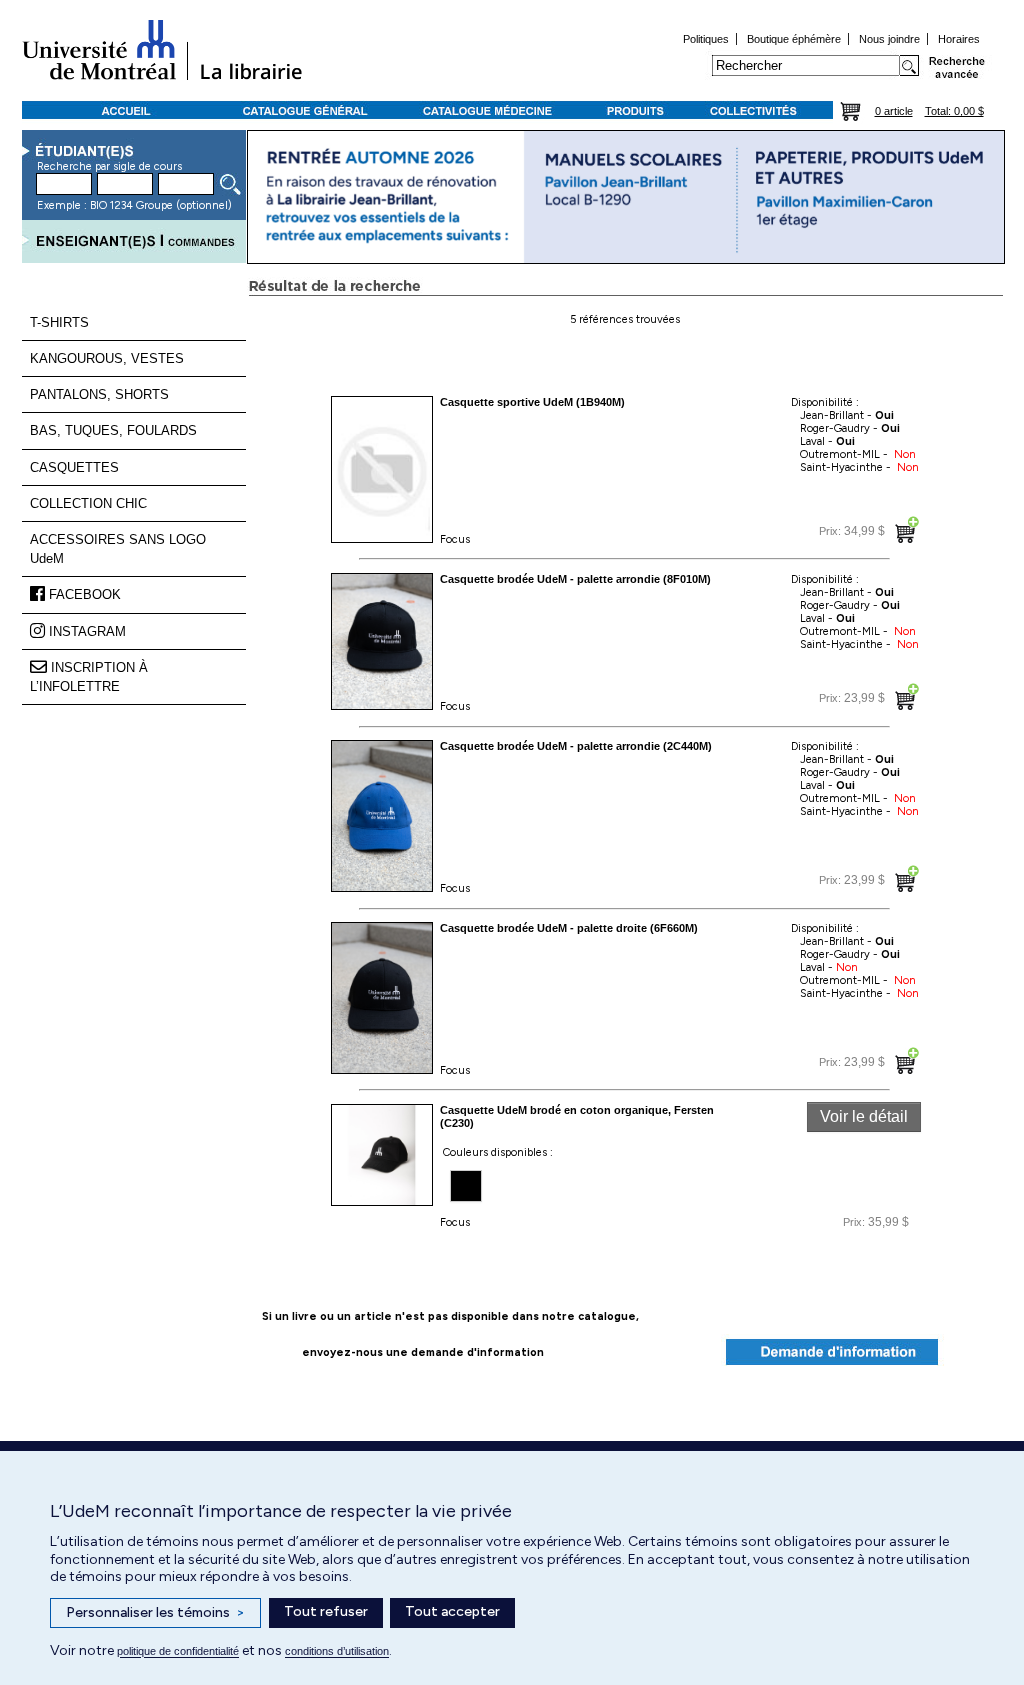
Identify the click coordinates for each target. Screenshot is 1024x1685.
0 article (894, 111)
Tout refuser (326, 1611)
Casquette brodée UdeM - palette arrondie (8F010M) (575, 579)
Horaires (959, 39)
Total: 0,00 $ (954, 111)
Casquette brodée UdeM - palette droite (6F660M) (569, 928)
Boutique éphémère (794, 39)
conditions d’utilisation (337, 1651)
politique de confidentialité (178, 1651)
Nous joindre (889, 39)
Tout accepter (452, 1611)
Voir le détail (864, 1116)
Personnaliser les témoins (155, 1612)
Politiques (706, 39)
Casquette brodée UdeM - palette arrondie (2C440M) (576, 746)
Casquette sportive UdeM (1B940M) (532, 402)
